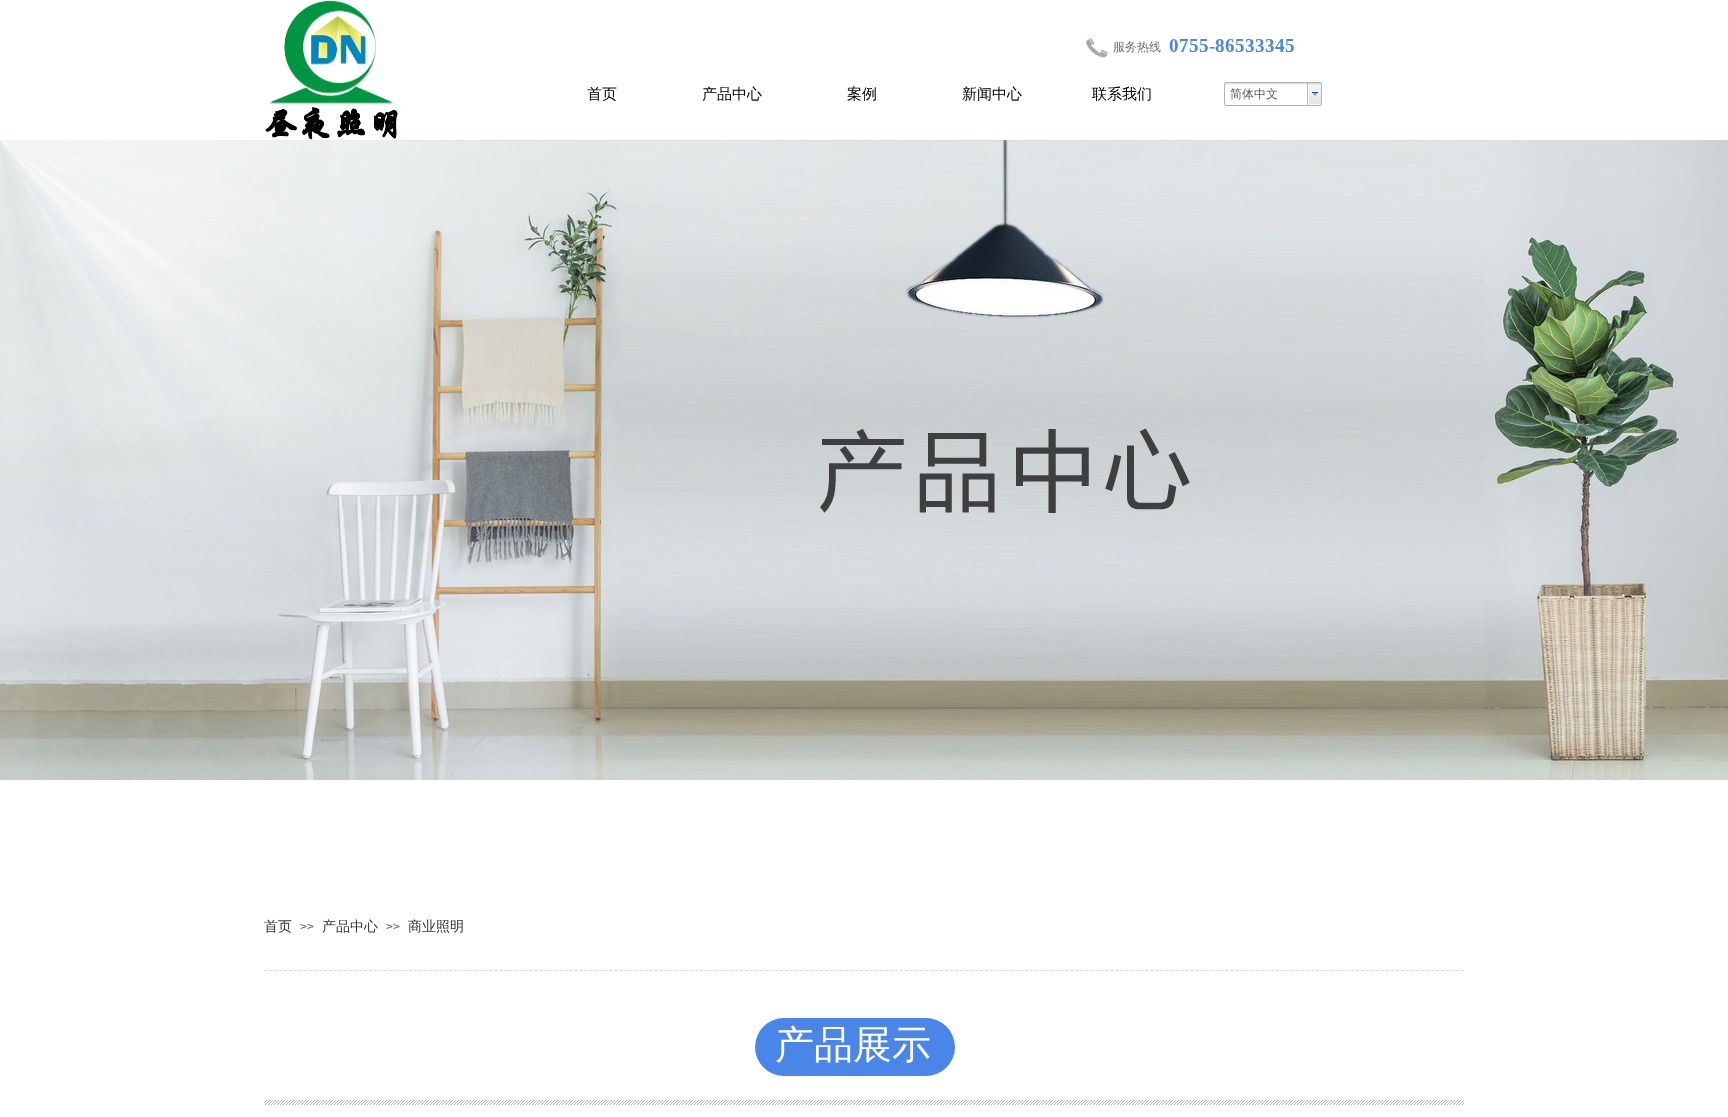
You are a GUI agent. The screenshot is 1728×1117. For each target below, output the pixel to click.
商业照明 (436, 926)
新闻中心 (992, 94)
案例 (862, 94)
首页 (602, 94)
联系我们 (1122, 94)
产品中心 (732, 94)
